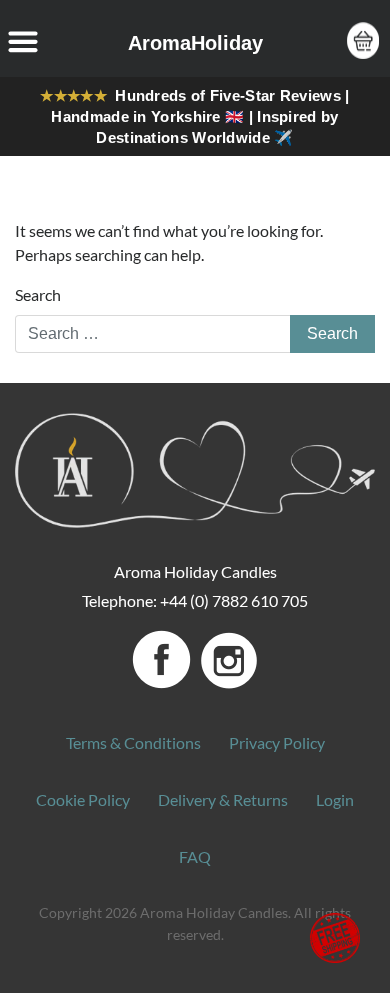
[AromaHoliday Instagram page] (229, 657)
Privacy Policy (277, 742)
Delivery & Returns (223, 799)
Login (335, 799)
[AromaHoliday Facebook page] (163, 657)
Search (38, 294)
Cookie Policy (83, 799)
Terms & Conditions (133, 742)
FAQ (195, 856)
